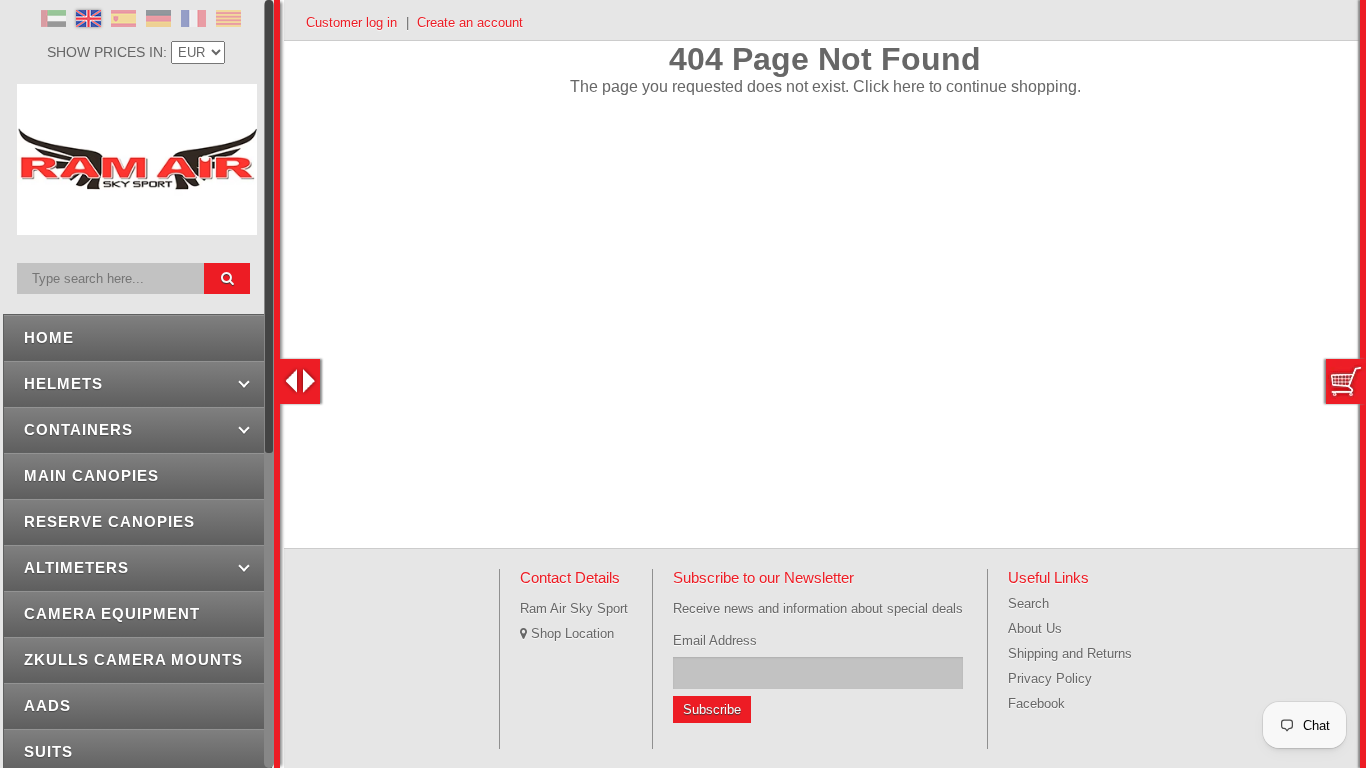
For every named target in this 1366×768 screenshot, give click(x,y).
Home (49, 337)
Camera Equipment (112, 613)
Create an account (470, 22)
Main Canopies (91, 475)
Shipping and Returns (1070, 653)
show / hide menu (300, 381)
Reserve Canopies (109, 521)
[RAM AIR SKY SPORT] (137, 224)
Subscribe (712, 709)
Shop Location (570, 633)
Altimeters (76, 567)
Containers (78, 429)
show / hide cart (1346, 381)
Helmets (63, 383)
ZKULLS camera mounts (133, 659)
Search (1028, 603)
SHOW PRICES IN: (109, 52)
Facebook (1036, 703)
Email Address (715, 640)
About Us (1035, 628)
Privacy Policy (1050, 678)
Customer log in (351, 22)
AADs (47, 705)
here (909, 86)
